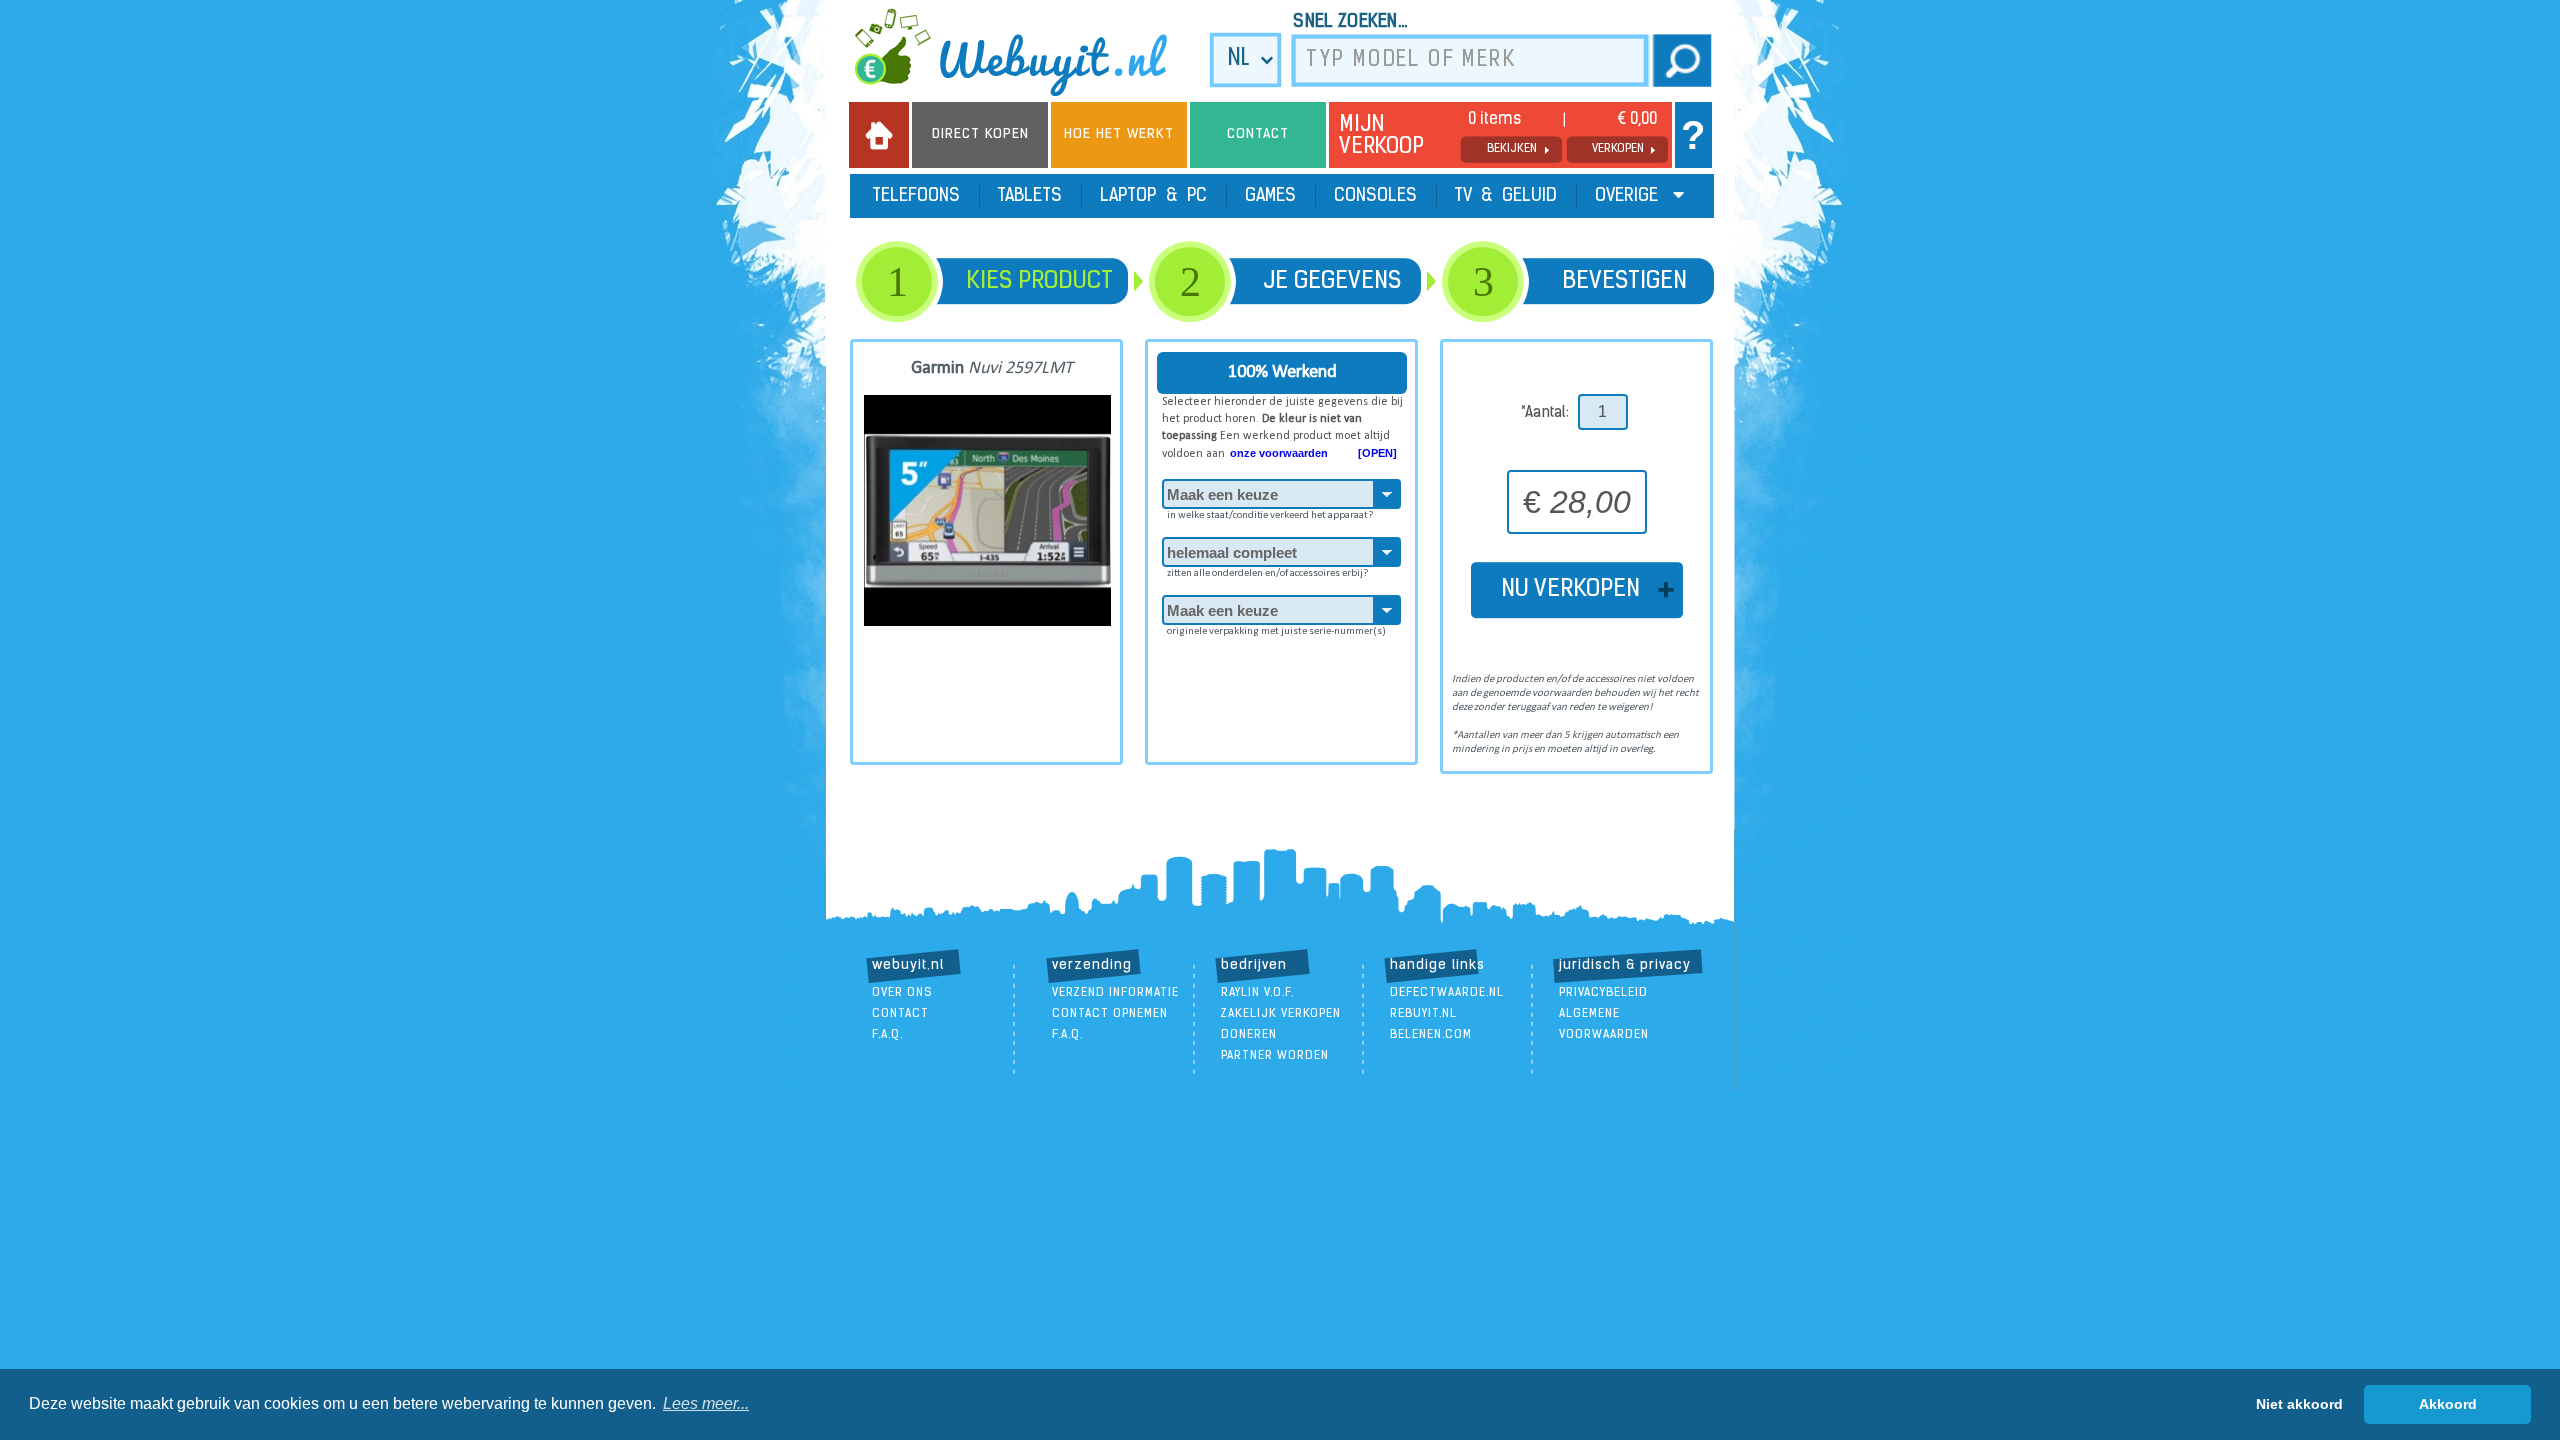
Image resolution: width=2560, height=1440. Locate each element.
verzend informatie (1115, 993)
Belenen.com (1431, 1035)
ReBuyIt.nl (1423, 1014)
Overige (1629, 197)
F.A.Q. (887, 1035)
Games (1270, 197)
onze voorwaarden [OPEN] (1313, 453)
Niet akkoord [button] (2299, 1404)
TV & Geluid (1506, 197)
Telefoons (916, 197)
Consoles (1375, 197)
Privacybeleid (1603, 993)
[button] (706, 1404)
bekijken (1512, 149)
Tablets (1030, 197)
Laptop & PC (1153, 197)
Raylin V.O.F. (1257, 993)
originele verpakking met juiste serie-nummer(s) (1276, 631)
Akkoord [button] (2448, 1404)
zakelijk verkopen (1281, 1014)
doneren (1249, 1035)
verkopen (1618, 149)
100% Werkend (1282, 372)
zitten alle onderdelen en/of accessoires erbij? (1267, 573)
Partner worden (1275, 1056)
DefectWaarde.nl (1447, 993)
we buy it (1024, 52)
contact (900, 1014)
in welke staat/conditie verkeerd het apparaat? (1270, 515)
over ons (902, 993)
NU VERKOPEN (1576, 590)
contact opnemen (1110, 1014)
